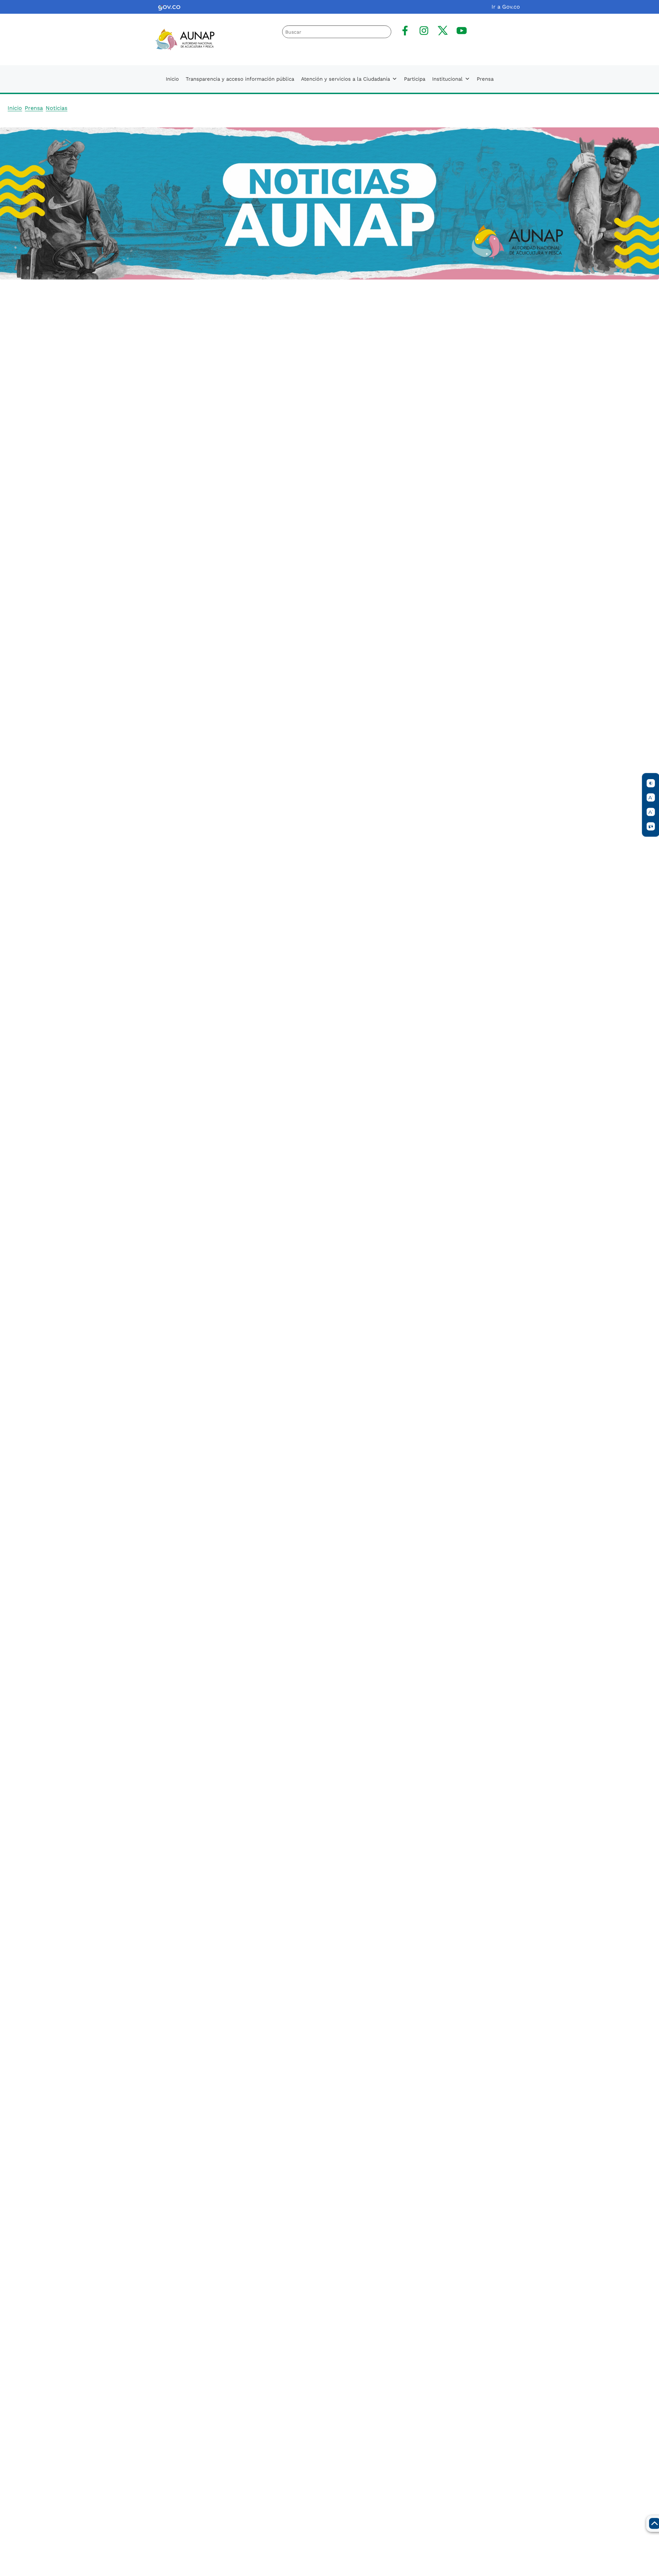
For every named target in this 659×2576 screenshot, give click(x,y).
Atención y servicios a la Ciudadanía (345, 79)
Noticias (56, 108)
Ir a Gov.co (506, 7)
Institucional (447, 79)
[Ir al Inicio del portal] (180, 39)
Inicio (172, 79)
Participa (415, 79)
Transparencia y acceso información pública (240, 79)
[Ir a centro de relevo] (651, 827)
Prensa (485, 79)
